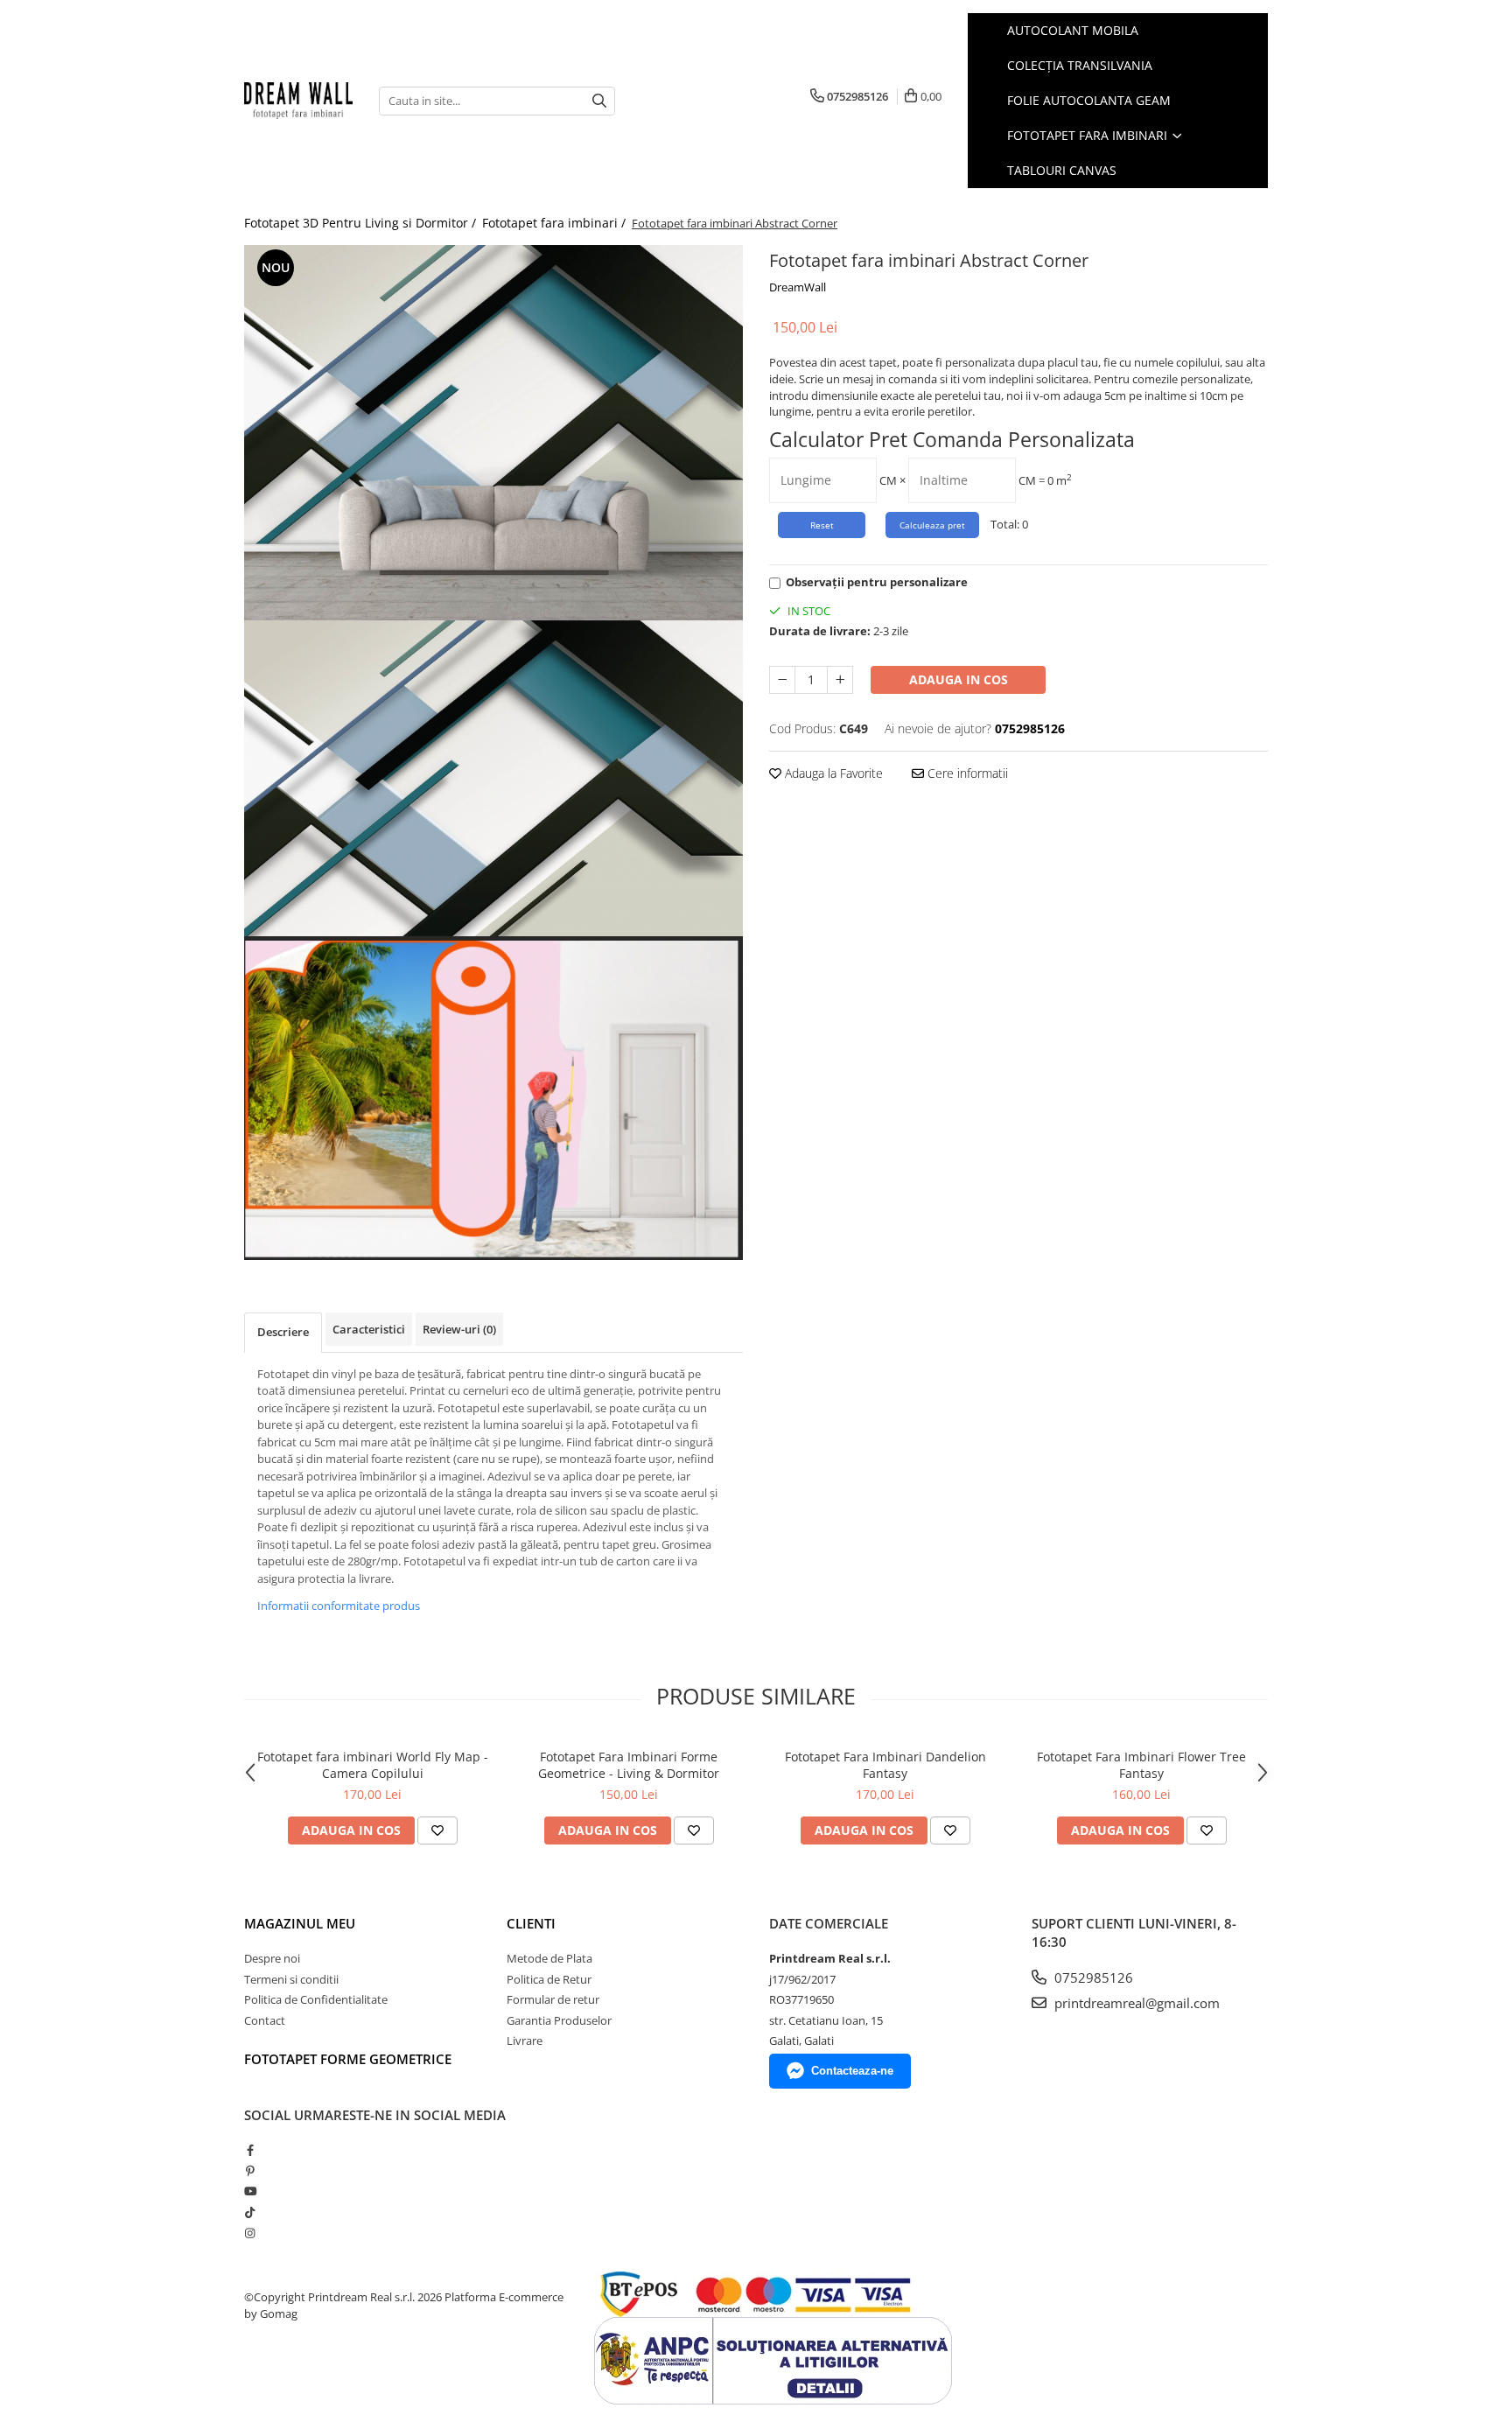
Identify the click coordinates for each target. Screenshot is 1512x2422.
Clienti (531, 1923)
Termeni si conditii (291, 1979)
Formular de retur (553, 1999)
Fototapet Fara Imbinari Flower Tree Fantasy (1141, 1765)
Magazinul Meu (300, 1923)
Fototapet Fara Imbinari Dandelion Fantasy (885, 1765)
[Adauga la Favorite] (437, 1830)
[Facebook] (250, 2150)
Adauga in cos (959, 679)
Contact (265, 2020)
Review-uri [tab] (459, 1329)
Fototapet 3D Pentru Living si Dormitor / (362, 223)
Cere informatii (966, 773)
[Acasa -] (298, 101)
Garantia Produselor (559, 2020)
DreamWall (798, 287)
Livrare (525, 2040)
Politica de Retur (549, 1979)
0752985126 (1092, 1977)
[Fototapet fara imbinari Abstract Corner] (493, 433)
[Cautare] (599, 101)
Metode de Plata (549, 1958)
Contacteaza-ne (852, 2071)
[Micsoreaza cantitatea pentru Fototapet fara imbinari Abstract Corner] (782, 680)
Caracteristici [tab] (369, 1329)
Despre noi (272, 1958)
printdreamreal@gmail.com (1135, 2003)
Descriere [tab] (283, 1332)
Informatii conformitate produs (339, 1606)
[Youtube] (250, 2191)
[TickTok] (250, 2212)
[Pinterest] (250, 2171)
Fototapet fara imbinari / (556, 223)
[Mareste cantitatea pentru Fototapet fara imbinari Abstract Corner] (840, 680)
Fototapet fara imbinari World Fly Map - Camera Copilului (373, 1765)
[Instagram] (250, 2233)
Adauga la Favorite (832, 773)
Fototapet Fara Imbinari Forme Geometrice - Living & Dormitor (629, 1765)
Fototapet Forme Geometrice (348, 2059)
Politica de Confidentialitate (316, 1999)
